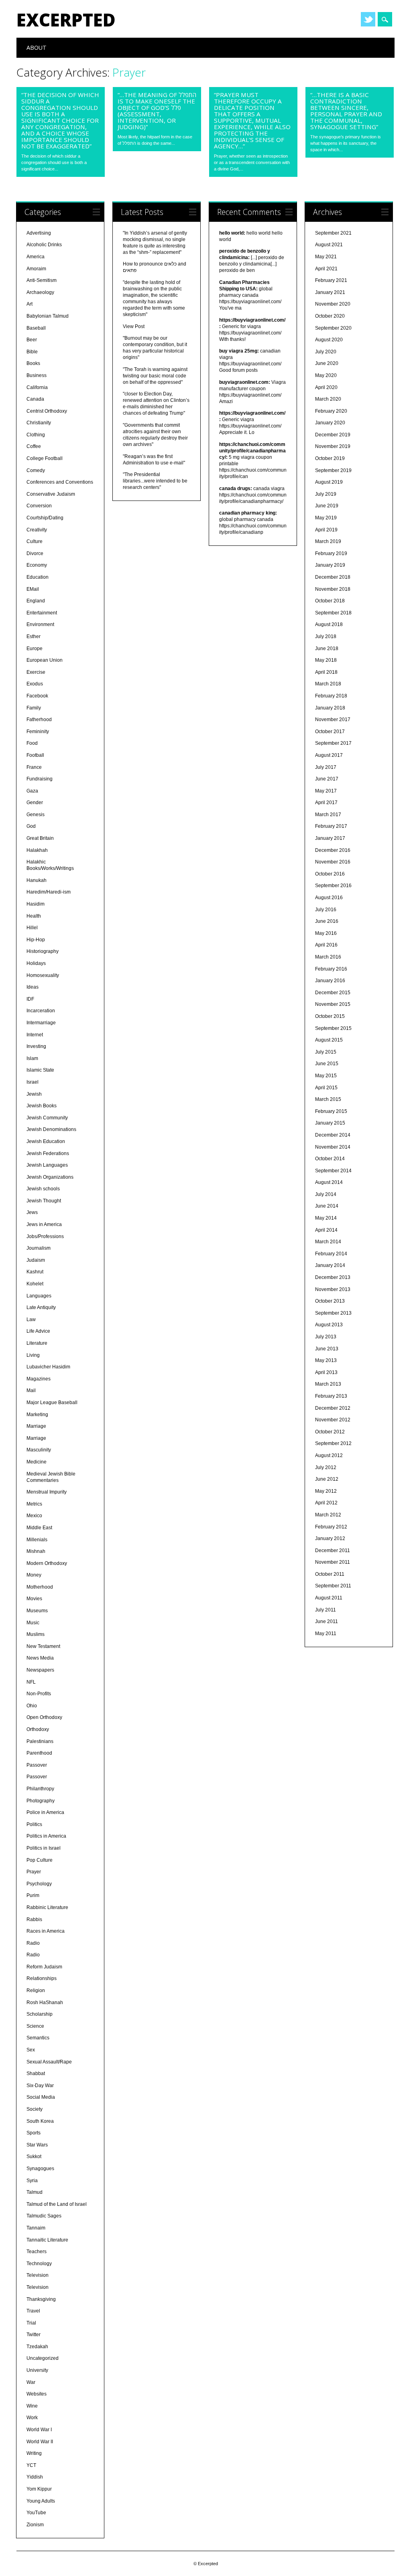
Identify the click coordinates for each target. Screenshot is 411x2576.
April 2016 (326, 945)
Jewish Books (42, 1106)
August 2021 (329, 245)
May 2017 (326, 791)
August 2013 (329, 1325)
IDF (30, 999)
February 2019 (331, 553)
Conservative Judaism (51, 494)
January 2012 (330, 1538)
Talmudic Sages (44, 2216)
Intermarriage (41, 1023)
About (37, 48)
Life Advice (38, 1331)
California (37, 387)
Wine (32, 2406)
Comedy (36, 470)
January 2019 (330, 565)
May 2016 (326, 933)
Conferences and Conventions (60, 482)
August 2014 (329, 1182)
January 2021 (330, 292)
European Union (45, 660)
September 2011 (333, 1586)
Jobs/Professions (45, 1236)
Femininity (38, 732)
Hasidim (36, 904)
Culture (35, 541)
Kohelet (35, 1284)
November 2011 (333, 1562)
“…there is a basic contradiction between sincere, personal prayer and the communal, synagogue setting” (346, 111)
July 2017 (326, 767)
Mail (31, 1390)
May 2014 (326, 1218)
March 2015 (328, 1099)
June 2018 (327, 649)
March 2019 (328, 541)
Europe (35, 649)
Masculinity (39, 1450)
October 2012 (330, 1432)
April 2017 (326, 803)
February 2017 (331, 826)
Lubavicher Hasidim (48, 1367)
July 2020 (326, 352)
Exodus (35, 684)
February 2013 (331, 1396)
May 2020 (326, 375)
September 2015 (333, 1028)
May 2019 (326, 518)
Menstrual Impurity (47, 1492)
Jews (32, 1212)
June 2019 (327, 506)
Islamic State (40, 1070)
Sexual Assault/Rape (49, 2062)
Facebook (37, 696)
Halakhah (37, 850)
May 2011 (326, 1634)
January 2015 (330, 1123)
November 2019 (333, 446)
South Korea (40, 2121)
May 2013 (326, 1360)
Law (31, 1319)
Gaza (32, 791)
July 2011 (326, 1610)
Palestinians (40, 1741)
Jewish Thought (44, 1201)
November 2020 (333, 304)
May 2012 (326, 1491)
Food (32, 743)
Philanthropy (40, 1789)
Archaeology (40, 292)
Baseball (36, 328)
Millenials (37, 1540)
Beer (32, 340)
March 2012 (328, 1515)
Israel (33, 1082)
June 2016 (327, 921)
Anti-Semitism (42, 280)
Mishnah (36, 1551)
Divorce (35, 553)
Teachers (37, 2252)
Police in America (45, 1812)
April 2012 (326, 1503)
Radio (33, 1943)
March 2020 (328, 399)
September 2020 (333, 328)
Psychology (39, 1884)
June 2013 (327, 1349)
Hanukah (37, 880)
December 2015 (333, 993)
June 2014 (327, 1206)
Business (37, 375)
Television (38, 2275)
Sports (34, 2133)
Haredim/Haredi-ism (49, 892)
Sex (31, 2050)
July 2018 (326, 636)
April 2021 (326, 269)
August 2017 (329, 755)
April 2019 (326, 530)
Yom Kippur (39, 2489)
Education (38, 577)
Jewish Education (46, 1141)
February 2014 (331, 1254)
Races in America (46, 1931)
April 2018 (326, 672)
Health (34, 916)
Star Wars (37, 2145)
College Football (45, 458)
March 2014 (328, 1242)
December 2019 (333, 435)
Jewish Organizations (50, 1177)
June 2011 (327, 1621)
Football (35, 755)
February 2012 (331, 1527)
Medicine (37, 1462)
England (36, 601)
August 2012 (329, 1455)
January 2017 (330, 838)
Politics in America (46, 1836)
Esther (34, 636)
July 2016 (326, 910)
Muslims (36, 1634)
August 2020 (329, 340)
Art (30, 304)
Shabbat (36, 2073)
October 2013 (330, 1301)
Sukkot (34, 2156)
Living (33, 1355)
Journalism (39, 1248)
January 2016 (330, 981)
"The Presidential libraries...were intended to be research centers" (155, 481)
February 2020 (331, 411)
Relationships (42, 1978)
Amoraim (36, 269)
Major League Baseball (52, 1403)
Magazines (39, 1379)
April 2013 (326, 1372)
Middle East (39, 1528)
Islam (32, 1058)
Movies (34, 1599)
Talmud (35, 2192)
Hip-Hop (36, 940)
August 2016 (329, 898)
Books (33, 363)
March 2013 (328, 1384)
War (31, 2382)
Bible (32, 352)
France (34, 767)
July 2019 (326, 494)
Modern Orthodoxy (47, 1563)
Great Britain (40, 838)
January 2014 (330, 1265)
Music (33, 1623)
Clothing (36, 435)
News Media (40, 1658)
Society (35, 2109)
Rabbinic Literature (47, 1907)
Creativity (37, 530)
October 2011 (330, 1574)
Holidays (36, 963)
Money (34, 1575)
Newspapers (40, 1670)
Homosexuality (43, 975)
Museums (37, 1611)
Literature (37, 1343)
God (31, 826)
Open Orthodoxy (44, 1717)
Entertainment (42, 613)
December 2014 (333, 1135)
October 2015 (330, 1016)
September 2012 (333, 1443)
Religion (36, 1990)
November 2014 (333, 1147)
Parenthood (39, 1753)
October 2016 (330, 874)
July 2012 (326, 1467)
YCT (31, 2465)
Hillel (32, 928)
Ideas (33, 987)
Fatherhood (39, 719)
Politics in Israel (44, 1848)
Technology (39, 2264)
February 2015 (331, 1111)
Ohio (32, 1706)
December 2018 (333, 577)
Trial (31, 2323)
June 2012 (327, 1479)
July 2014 (326, 1194)
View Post (134, 326)
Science (35, 2026)
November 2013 (333, 1289)
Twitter (368, 19)
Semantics (38, 2038)
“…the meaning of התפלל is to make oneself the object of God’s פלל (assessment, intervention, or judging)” (157, 111)
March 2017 (328, 815)
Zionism (35, 2525)
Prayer (34, 1872)
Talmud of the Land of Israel (57, 2204)
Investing (36, 1046)
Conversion (39, 506)
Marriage (36, 1426)
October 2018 (330, 601)
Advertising (39, 233)
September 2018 (333, 613)
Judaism (36, 1260)
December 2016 (333, 850)
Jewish (34, 1094)
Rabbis (34, 1919)
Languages (39, 1296)
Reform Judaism (44, 1967)
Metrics (34, 1504)
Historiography (43, 951)
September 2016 (333, 886)
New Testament (43, 1646)
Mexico (34, 1516)
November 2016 (333, 862)
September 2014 (333, 1171)
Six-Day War (40, 2086)
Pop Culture (40, 1860)
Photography (41, 1801)
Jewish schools (43, 1189)
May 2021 (326, 257)
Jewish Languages (47, 1165)
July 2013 (326, 1337)
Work (32, 2418)
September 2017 (333, 743)
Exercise (36, 672)
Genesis (36, 815)
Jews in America (44, 1224)
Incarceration (41, 1011)
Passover (37, 1765)
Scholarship (40, 2014)
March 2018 (328, 684)
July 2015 (326, 1052)
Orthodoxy (38, 1729)
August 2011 (329, 1598)
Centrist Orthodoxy (47, 411)
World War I (39, 2430)
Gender (35, 803)
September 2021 (333, 233)
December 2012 (333, 1408)
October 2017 (330, 732)
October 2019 (330, 458)
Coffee (34, 446)
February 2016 (331, 969)
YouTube (36, 2513)
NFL (31, 1682)
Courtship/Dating (45, 518)
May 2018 (326, 660)
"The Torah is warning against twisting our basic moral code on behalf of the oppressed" (155, 376)
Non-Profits (39, 1694)
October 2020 (330, 316)
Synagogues (40, 2169)
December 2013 (333, 1277)
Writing (34, 2453)
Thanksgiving (41, 2299)
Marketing (37, 1415)
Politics (34, 1824)
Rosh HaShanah (45, 2002)
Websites (37, 2394)
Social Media (41, 2097)
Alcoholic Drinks (44, 245)
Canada (35, 399)
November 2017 (333, 719)
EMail (33, 589)
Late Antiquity (41, 1307)
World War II (40, 2442)
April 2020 (326, 387)
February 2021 (331, 280)
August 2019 (329, 482)
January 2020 (330, 423)
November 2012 (333, 1420)
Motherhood (40, 1587)
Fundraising (40, 779)
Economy (37, 565)
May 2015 (326, 1076)
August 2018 (329, 624)
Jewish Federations (48, 1153)
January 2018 (330, 708)
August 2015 (329, 1040)
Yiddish (35, 2477)
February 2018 (331, 696)
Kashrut (35, 1272)
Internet (35, 1035)
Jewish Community (47, 1118)
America (36, 257)
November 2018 (333, 589)
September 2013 (333, 1313)
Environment (40, 624)
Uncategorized (43, 2358)
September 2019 (333, 470)
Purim (33, 1895)
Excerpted (66, 20)
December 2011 (333, 1550)
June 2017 (327, 779)
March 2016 (328, 957)
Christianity (39, 423)
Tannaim (36, 2228)
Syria (32, 2181)
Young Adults (41, 2501)
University (37, 2370)
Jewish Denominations (51, 1129)
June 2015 (327, 1064)
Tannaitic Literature (47, 2240)
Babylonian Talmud (48, 316)
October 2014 (330, 1159)
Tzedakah (37, 2347)
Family (34, 708)
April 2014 (326, 1230)
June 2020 (327, 363)
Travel (33, 2311)
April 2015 (326, 1088)
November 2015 (333, 1004)
